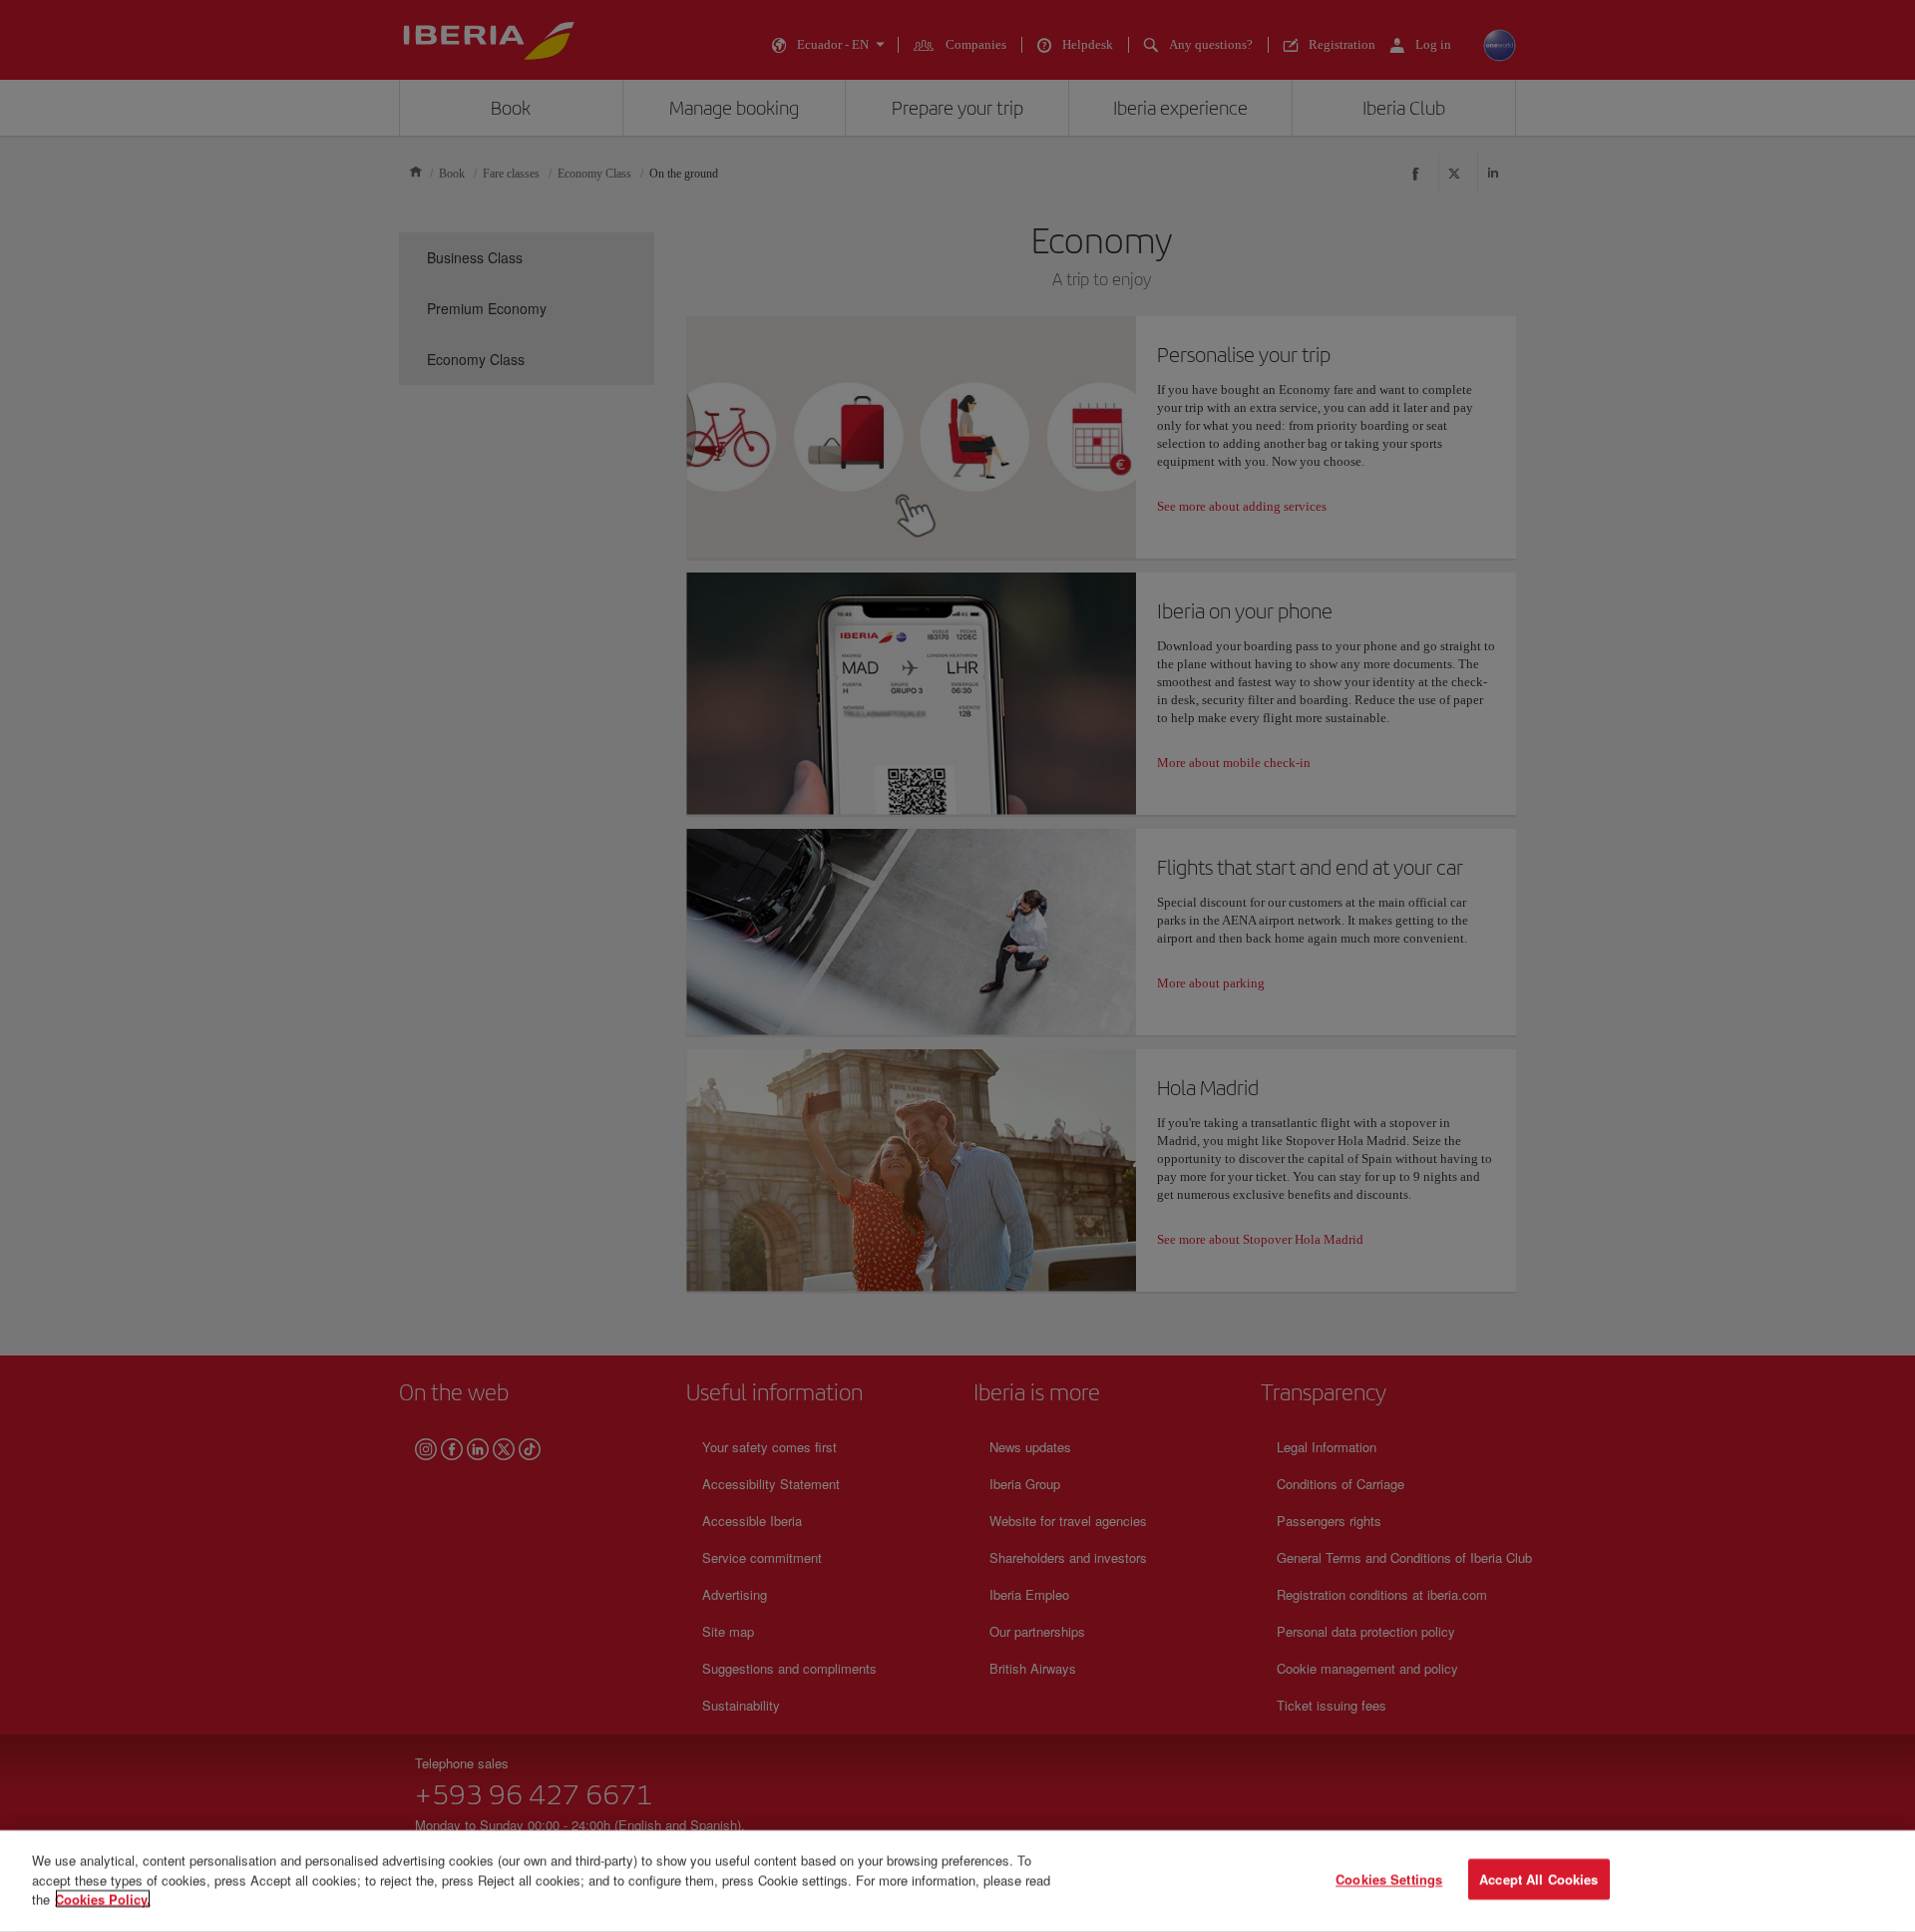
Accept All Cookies (1538, 1880)
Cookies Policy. (103, 1899)
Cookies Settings (1389, 1880)
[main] (957, 1881)
